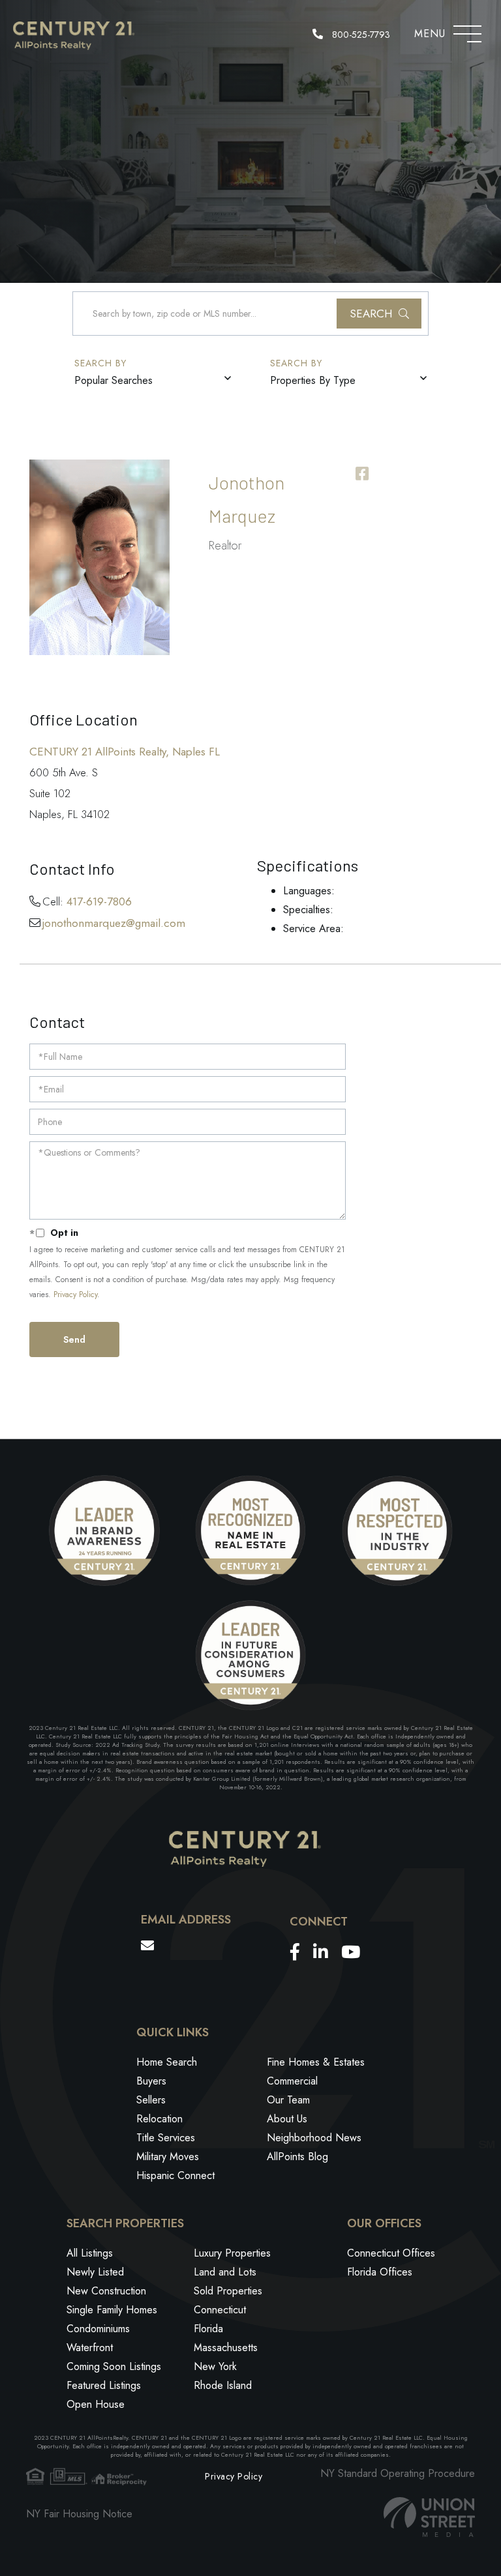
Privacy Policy (75, 1295)
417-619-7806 (99, 901)
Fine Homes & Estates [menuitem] (316, 2062)
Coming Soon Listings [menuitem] (114, 2366)
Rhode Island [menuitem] (223, 2385)
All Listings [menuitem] (90, 2253)
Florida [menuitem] (208, 2329)
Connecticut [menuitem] (220, 2310)
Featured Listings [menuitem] (104, 2385)
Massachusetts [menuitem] (226, 2348)
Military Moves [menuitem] (168, 2157)
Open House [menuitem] (96, 2404)
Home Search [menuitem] (167, 2062)
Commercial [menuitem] (292, 2081)
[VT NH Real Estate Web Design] (429, 2517)
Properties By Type (313, 380)
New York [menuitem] (215, 2366)
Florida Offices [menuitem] (380, 2272)
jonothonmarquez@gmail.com (114, 923)
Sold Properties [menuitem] (228, 2291)
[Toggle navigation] (467, 31)
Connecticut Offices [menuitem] (391, 2253)
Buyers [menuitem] (151, 2081)
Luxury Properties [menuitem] (232, 2253)
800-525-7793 (360, 35)
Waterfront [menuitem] (90, 2348)
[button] (379, 314)
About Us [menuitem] (287, 2119)
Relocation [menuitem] (159, 2119)
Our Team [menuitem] (288, 2100)
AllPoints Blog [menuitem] (297, 2157)
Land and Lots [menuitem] (225, 2272)
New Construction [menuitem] (106, 2291)
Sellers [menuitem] (151, 2100)
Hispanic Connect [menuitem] (175, 2175)
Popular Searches (114, 380)
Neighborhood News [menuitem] (314, 2138)
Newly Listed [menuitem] (95, 2272)
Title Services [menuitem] (166, 2138)
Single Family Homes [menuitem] (112, 2310)
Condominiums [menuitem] (98, 2329)
